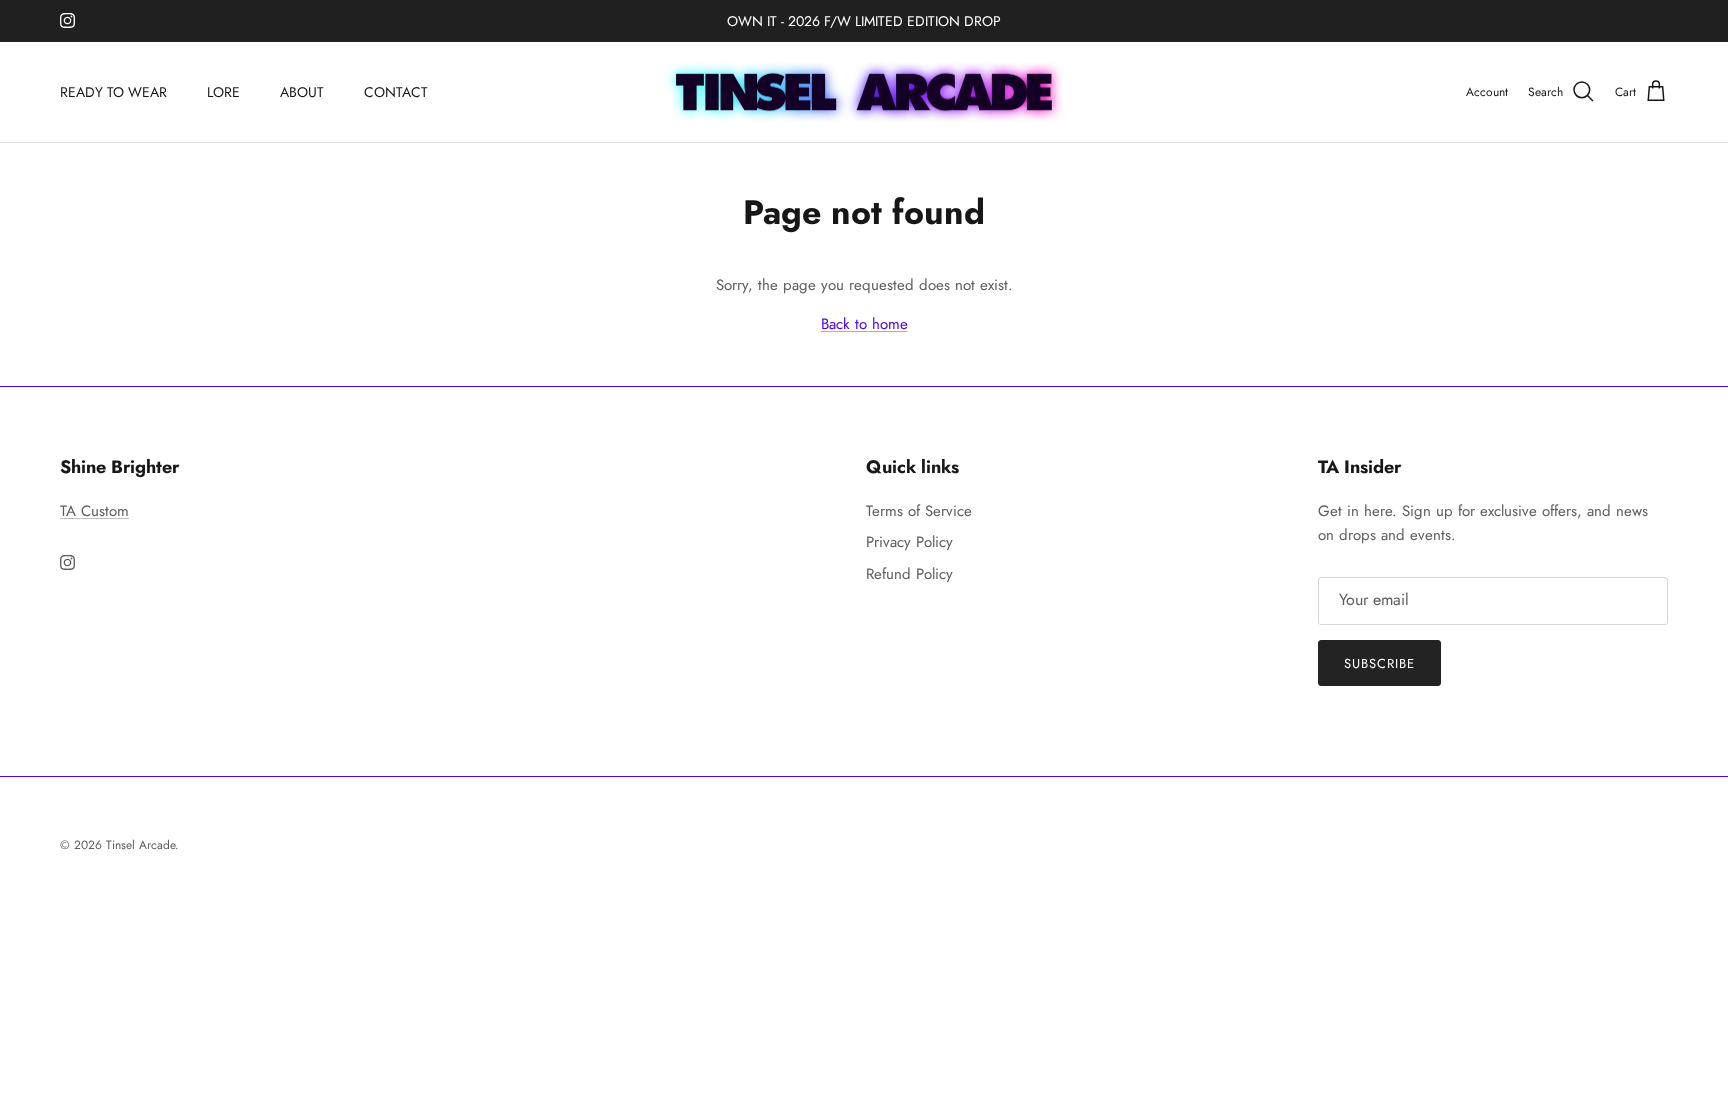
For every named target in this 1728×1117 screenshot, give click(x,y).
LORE (223, 92)
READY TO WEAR (113, 92)
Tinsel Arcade (140, 845)
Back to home (864, 324)
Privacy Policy (909, 542)
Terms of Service (919, 511)
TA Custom (94, 511)
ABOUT (302, 92)
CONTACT (396, 92)
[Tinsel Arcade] (864, 92)
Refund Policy (909, 574)
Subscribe (1379, 663)
